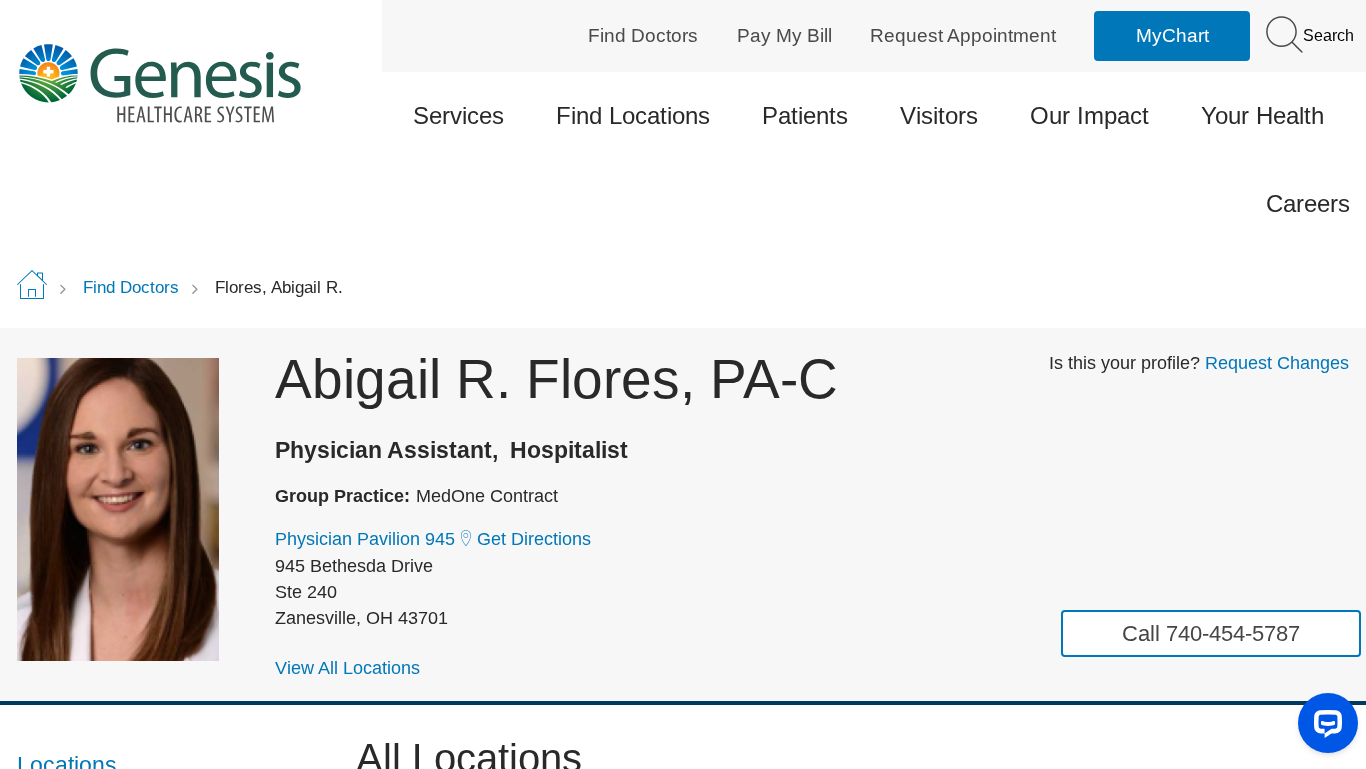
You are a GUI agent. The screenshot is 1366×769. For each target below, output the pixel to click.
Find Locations (633, 115)
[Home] (174, 82)
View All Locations (347, 668)
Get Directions (534, 539)
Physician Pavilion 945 (365, 539)
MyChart (1172, 35)
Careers (1308, 203)
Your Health (1262, 115)
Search (1326, 35)
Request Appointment (963, 35)
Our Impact (1089, 115)
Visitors (939, 115)
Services (458, 115)
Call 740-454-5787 (1211, 633)
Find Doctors (643, 35)
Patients (805, 115)
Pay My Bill (784, 35)
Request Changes (1277, 363)
